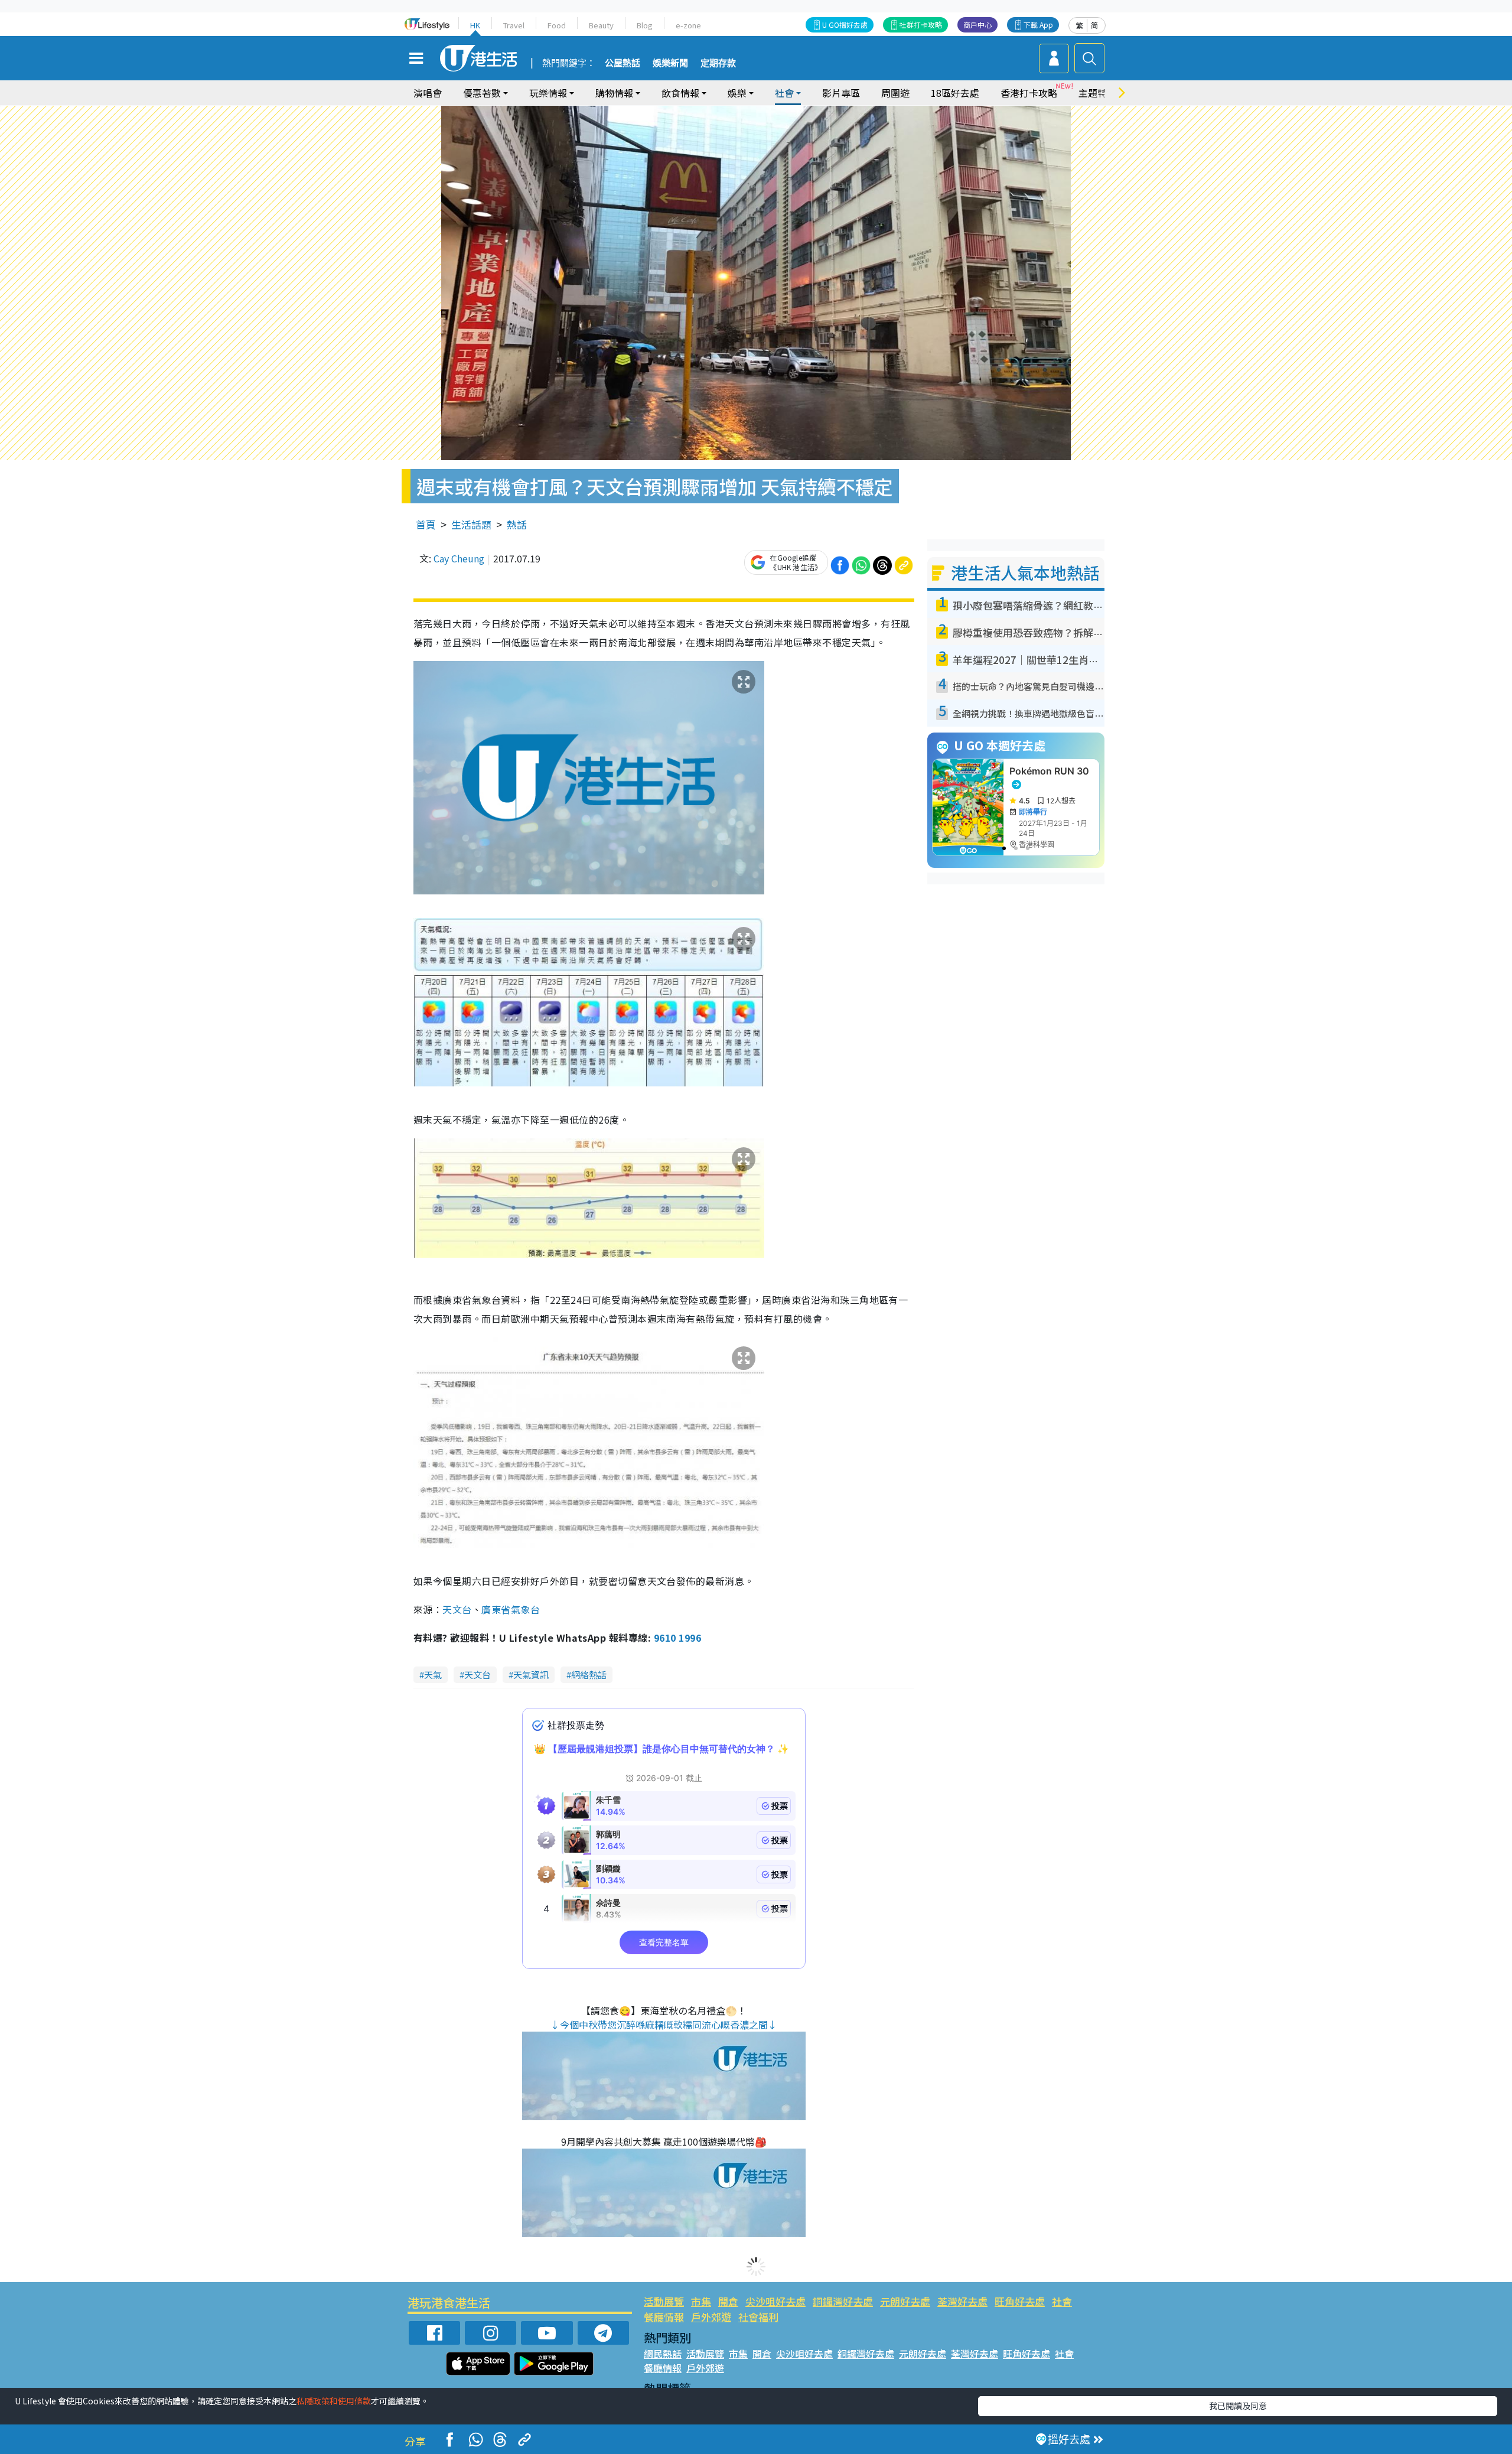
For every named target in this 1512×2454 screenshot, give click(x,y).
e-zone (688, 25)
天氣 (433, 1674)
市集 (701, 2301)
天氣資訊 (531, 1674)
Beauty (601, 25)
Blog (645, 25)
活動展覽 (664, 2301)
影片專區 (841, 93)
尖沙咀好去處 (775, 2301)
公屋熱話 (623, 63)
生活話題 (471, 524)
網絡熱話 (589, 1674)
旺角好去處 (1020, 2301)
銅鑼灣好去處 (843, 2301)
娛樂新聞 (670, 63)
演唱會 (428, 93)
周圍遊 (895, 93)
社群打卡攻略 (921, 25)
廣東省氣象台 (511, 1609)
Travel (514, 25)
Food (557, 25)
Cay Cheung (459, 558)
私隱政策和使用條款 (334, 2401)
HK (475, 25)
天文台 (457, 1609)
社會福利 (758, 2317)
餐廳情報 (664, 2317)
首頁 (426, 524)
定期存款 (718, 63)
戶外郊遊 (711, 2317)
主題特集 (1097, 93)
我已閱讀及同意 (1238, 2406)
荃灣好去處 (962, 2301)
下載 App (1038, 25)
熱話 (517, 524)
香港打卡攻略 (1029, 93)
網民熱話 (663, 2354)
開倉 (728, 2301)
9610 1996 (677, 1638)
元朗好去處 (905, 2301)
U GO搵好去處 (845, 25)
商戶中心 (977, 25)
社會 (1062, 2301)
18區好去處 (955, 93)
